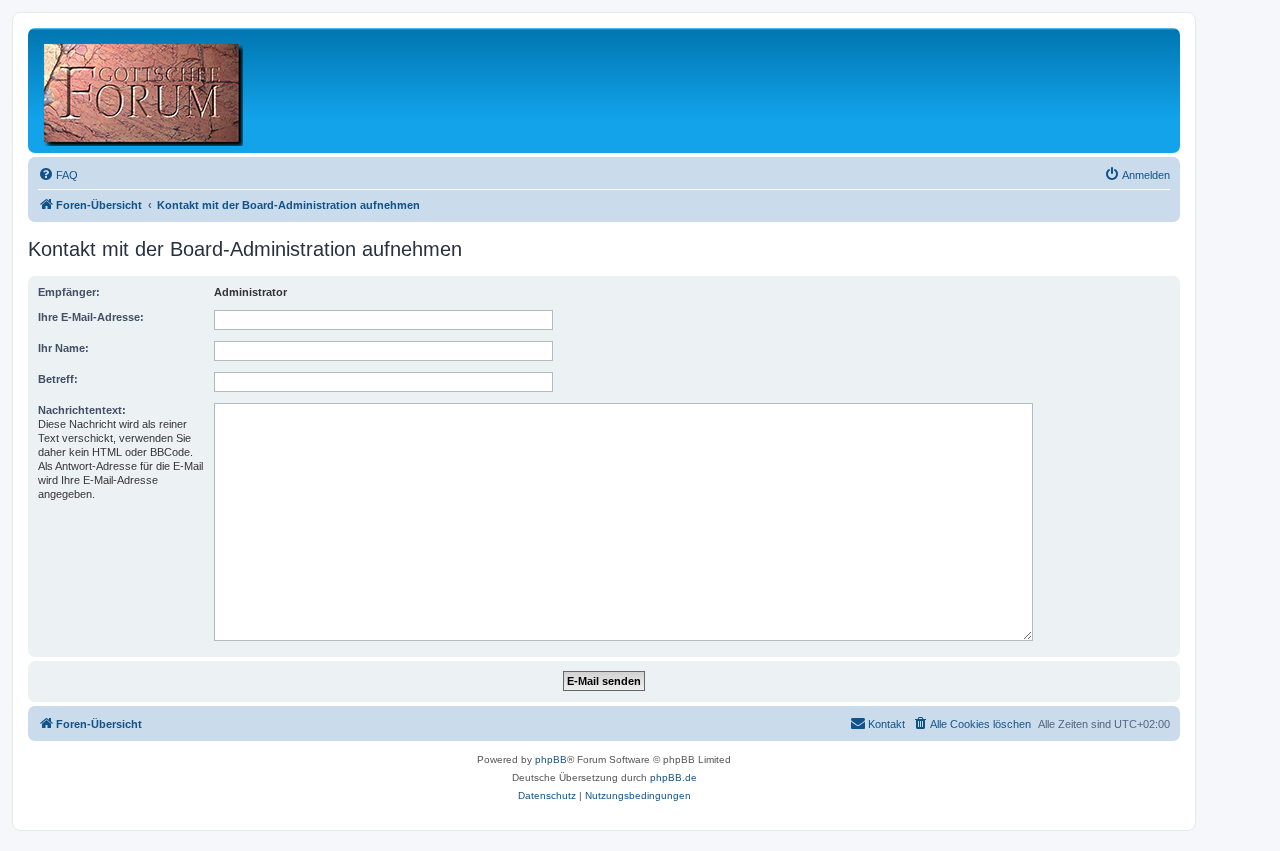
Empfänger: (69, 292)
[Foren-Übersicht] (144, 90)
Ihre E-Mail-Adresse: (91, 317)
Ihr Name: (63, 348)
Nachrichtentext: (82, 410)
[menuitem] (58, 175)
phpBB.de (673, 777)
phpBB (551, 759)
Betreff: (58, 379)
